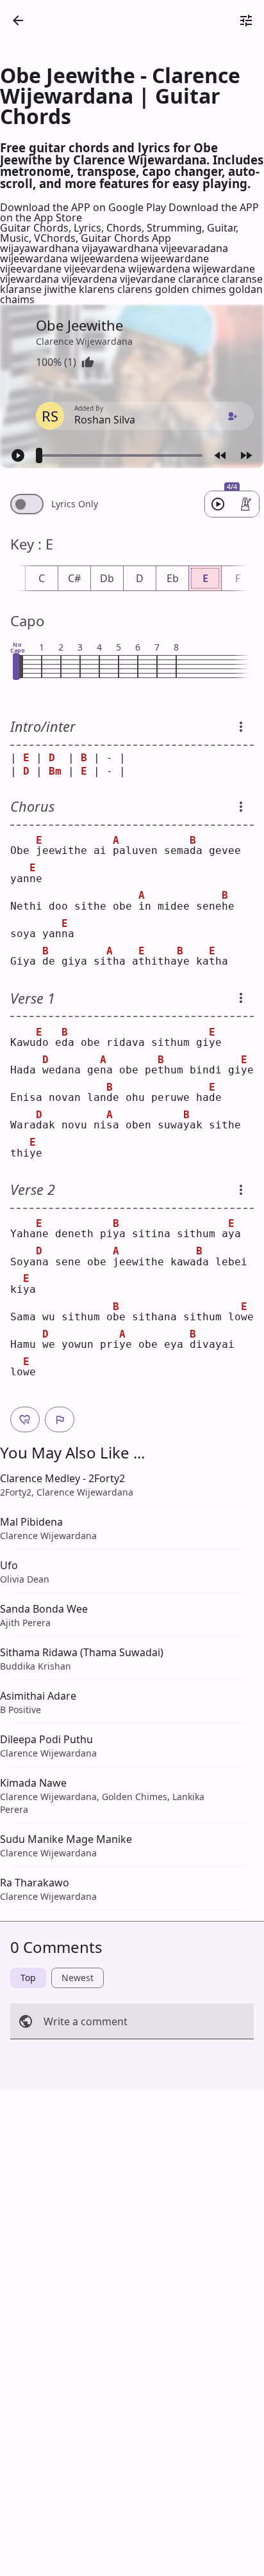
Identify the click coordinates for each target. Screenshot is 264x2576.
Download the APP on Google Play (84, 207)
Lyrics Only (75, 504)
